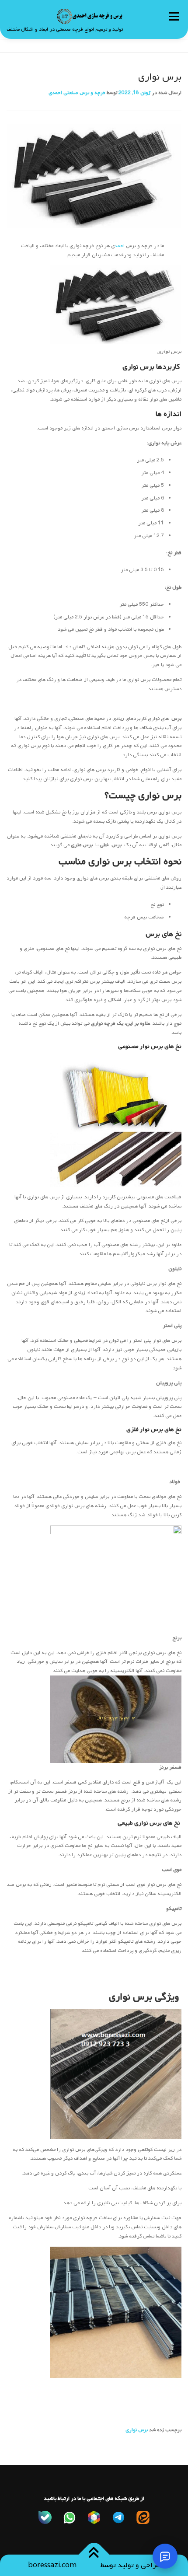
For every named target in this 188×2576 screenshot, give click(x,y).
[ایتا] (143, 2517)
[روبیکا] (94, 2517)
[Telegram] (118, 2517)
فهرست (174, 16)
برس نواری (131, 1997)
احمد (120, 246)
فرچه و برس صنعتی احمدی (77, 93)
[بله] (45, 2517)
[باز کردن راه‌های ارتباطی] (165, 2556)
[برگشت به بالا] (94, 2554)
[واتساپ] (70, 2517)
